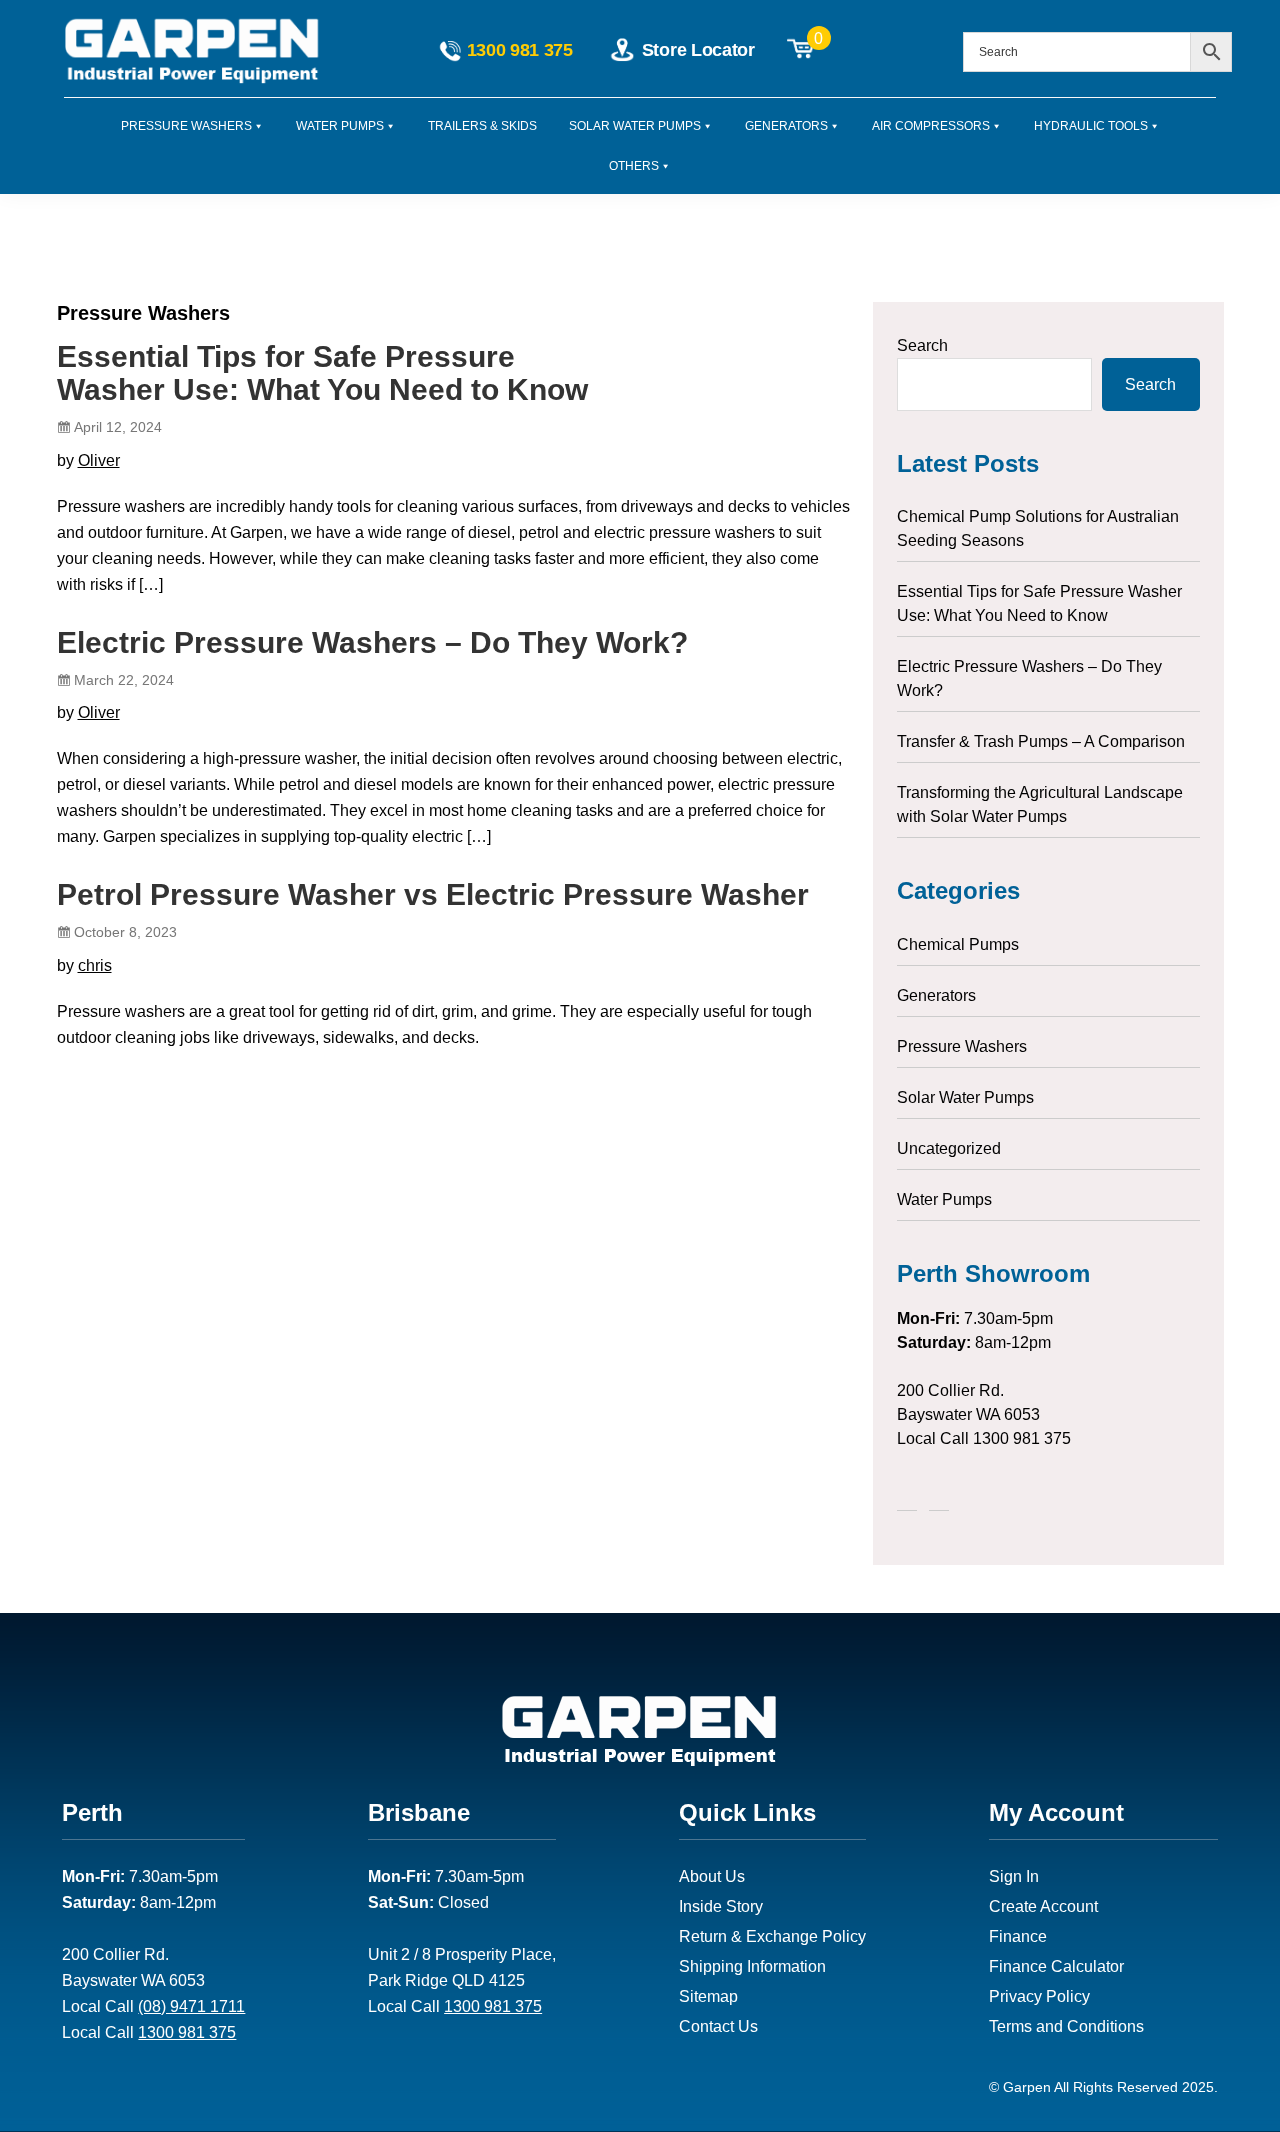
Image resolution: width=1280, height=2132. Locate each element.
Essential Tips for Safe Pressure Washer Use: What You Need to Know (322, 373)
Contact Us (718, 2026)
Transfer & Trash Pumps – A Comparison (1041, 741)
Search (922, 345)
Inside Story (721, 1906)
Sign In (1014, 1876)
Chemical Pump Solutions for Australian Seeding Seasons (1038, 528)
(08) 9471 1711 (191, 2006)
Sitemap (708, 1996)
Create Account (1043, 1906)
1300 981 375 (1022, 1438)
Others (634, 166)
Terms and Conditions (1066, 2026)
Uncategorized (949, 1148)
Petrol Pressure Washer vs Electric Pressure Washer (433, 894)
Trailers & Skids (482, 126)
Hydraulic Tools (1091, 126)
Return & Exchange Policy (772, 1936)
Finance (1018, 1936)
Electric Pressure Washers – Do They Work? (372, 642)
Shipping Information (752, 1966)
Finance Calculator (1056, 1966)
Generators (786, 126)
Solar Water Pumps (635, 126)
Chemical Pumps (958, 944)
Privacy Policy (1039, 1996)
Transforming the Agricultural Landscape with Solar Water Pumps (1040, 804)
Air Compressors (931, 126)
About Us (712, 1876)
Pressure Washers (186, 126)
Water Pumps (340, 126)
